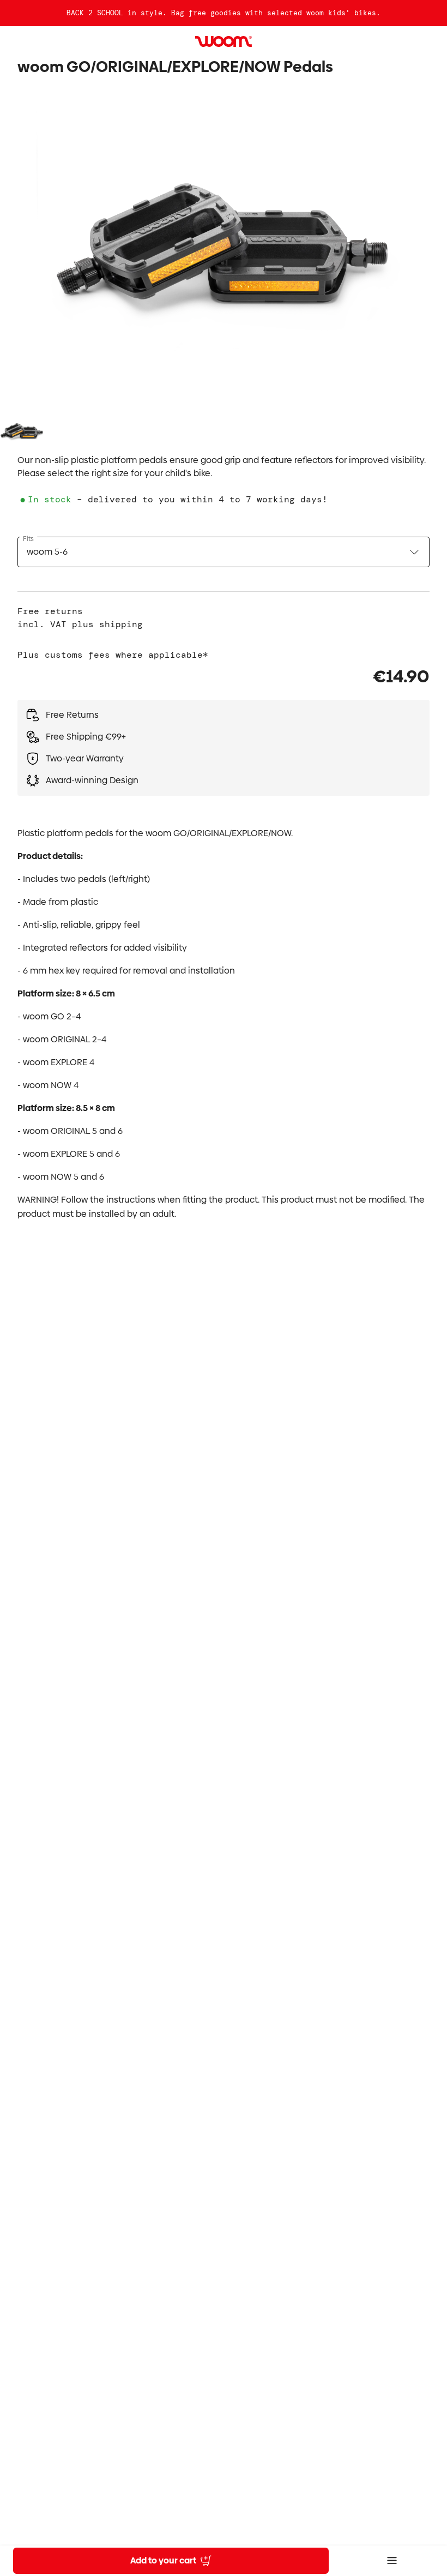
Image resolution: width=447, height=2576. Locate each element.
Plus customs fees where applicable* (113, 655)
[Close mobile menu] (392, 2561)
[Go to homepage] (224, 41)
